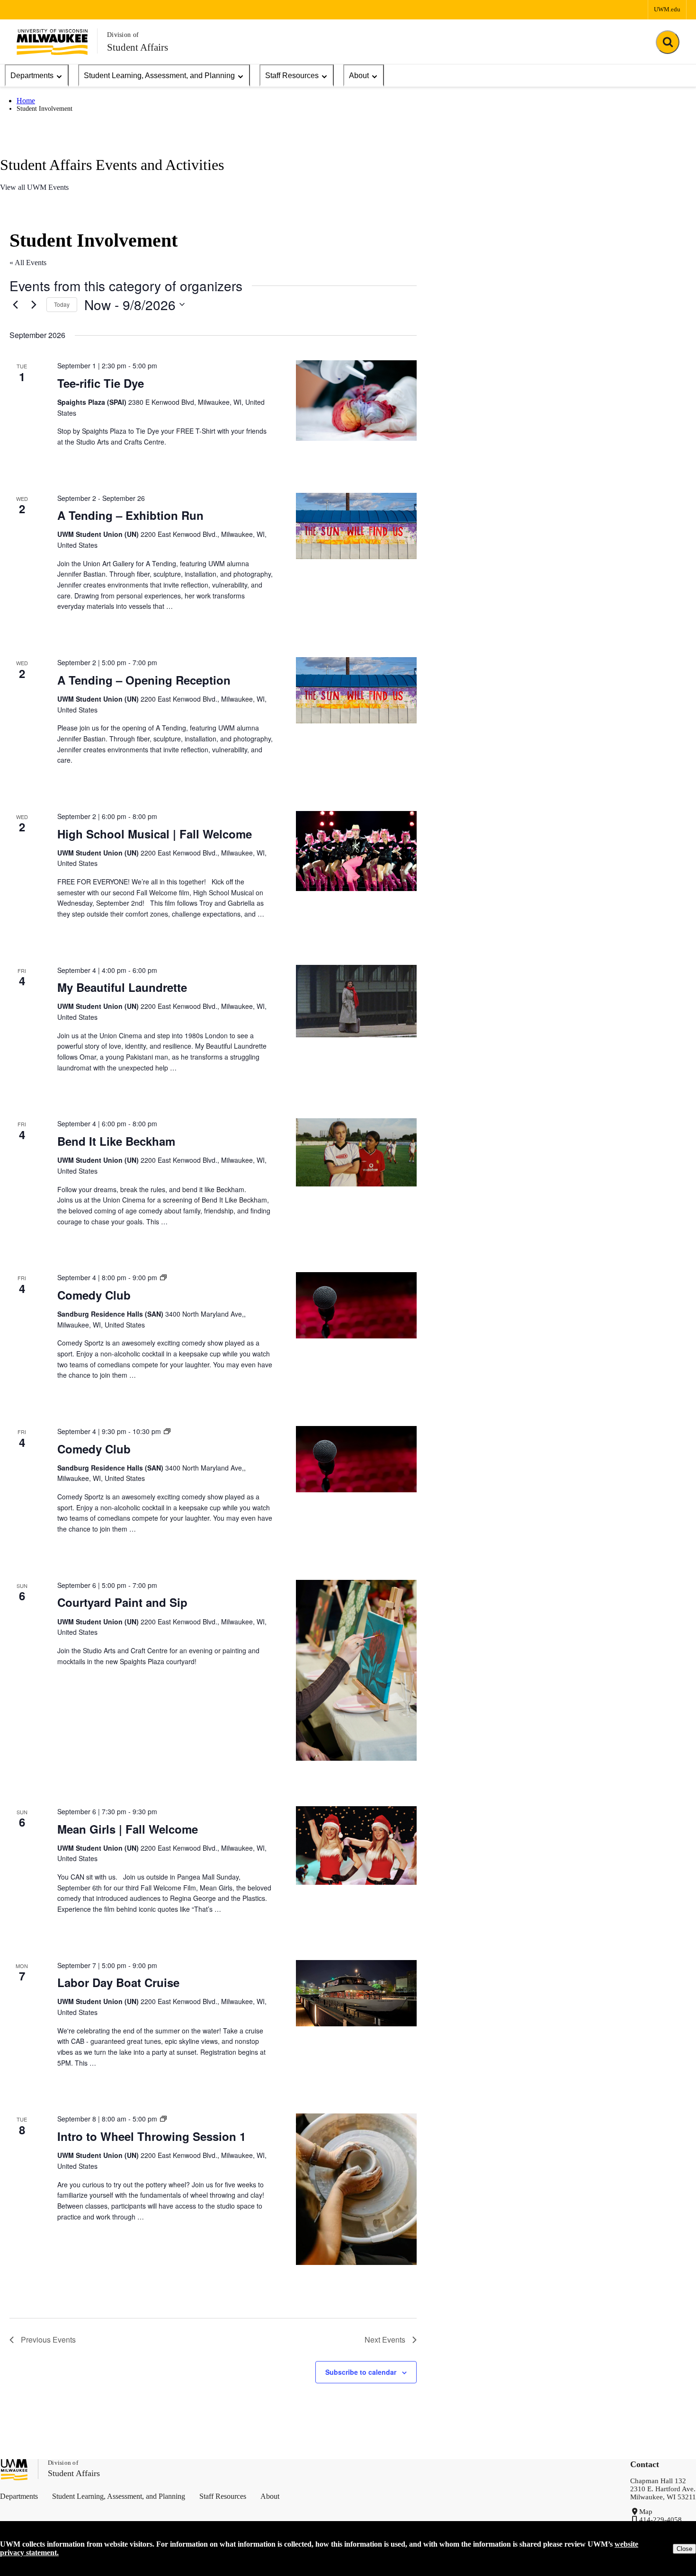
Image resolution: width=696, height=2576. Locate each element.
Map (646, 2512)
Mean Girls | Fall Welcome (128, 1829)
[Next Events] (34, 304)
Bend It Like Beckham (116, 1141)
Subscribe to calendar (361, 2372)
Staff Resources (292, 76)
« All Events (28, 263)
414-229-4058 (660, 2520)
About (359, 76)
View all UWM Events (34, 187)
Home (26, 101)
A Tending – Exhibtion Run (130, 515)
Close (684, 2549)
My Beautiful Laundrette (122, 987)
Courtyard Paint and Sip (122, 1602)
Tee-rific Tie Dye (101, 383)
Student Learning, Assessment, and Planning (159, 76)
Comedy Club (94, 1295)
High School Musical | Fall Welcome (155, 834)
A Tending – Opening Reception (144, 680)
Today (62, 304)
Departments (32, 76)
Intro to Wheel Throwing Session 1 (152, 2136)
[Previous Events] (15, 304)
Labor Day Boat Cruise (118, 1982)
